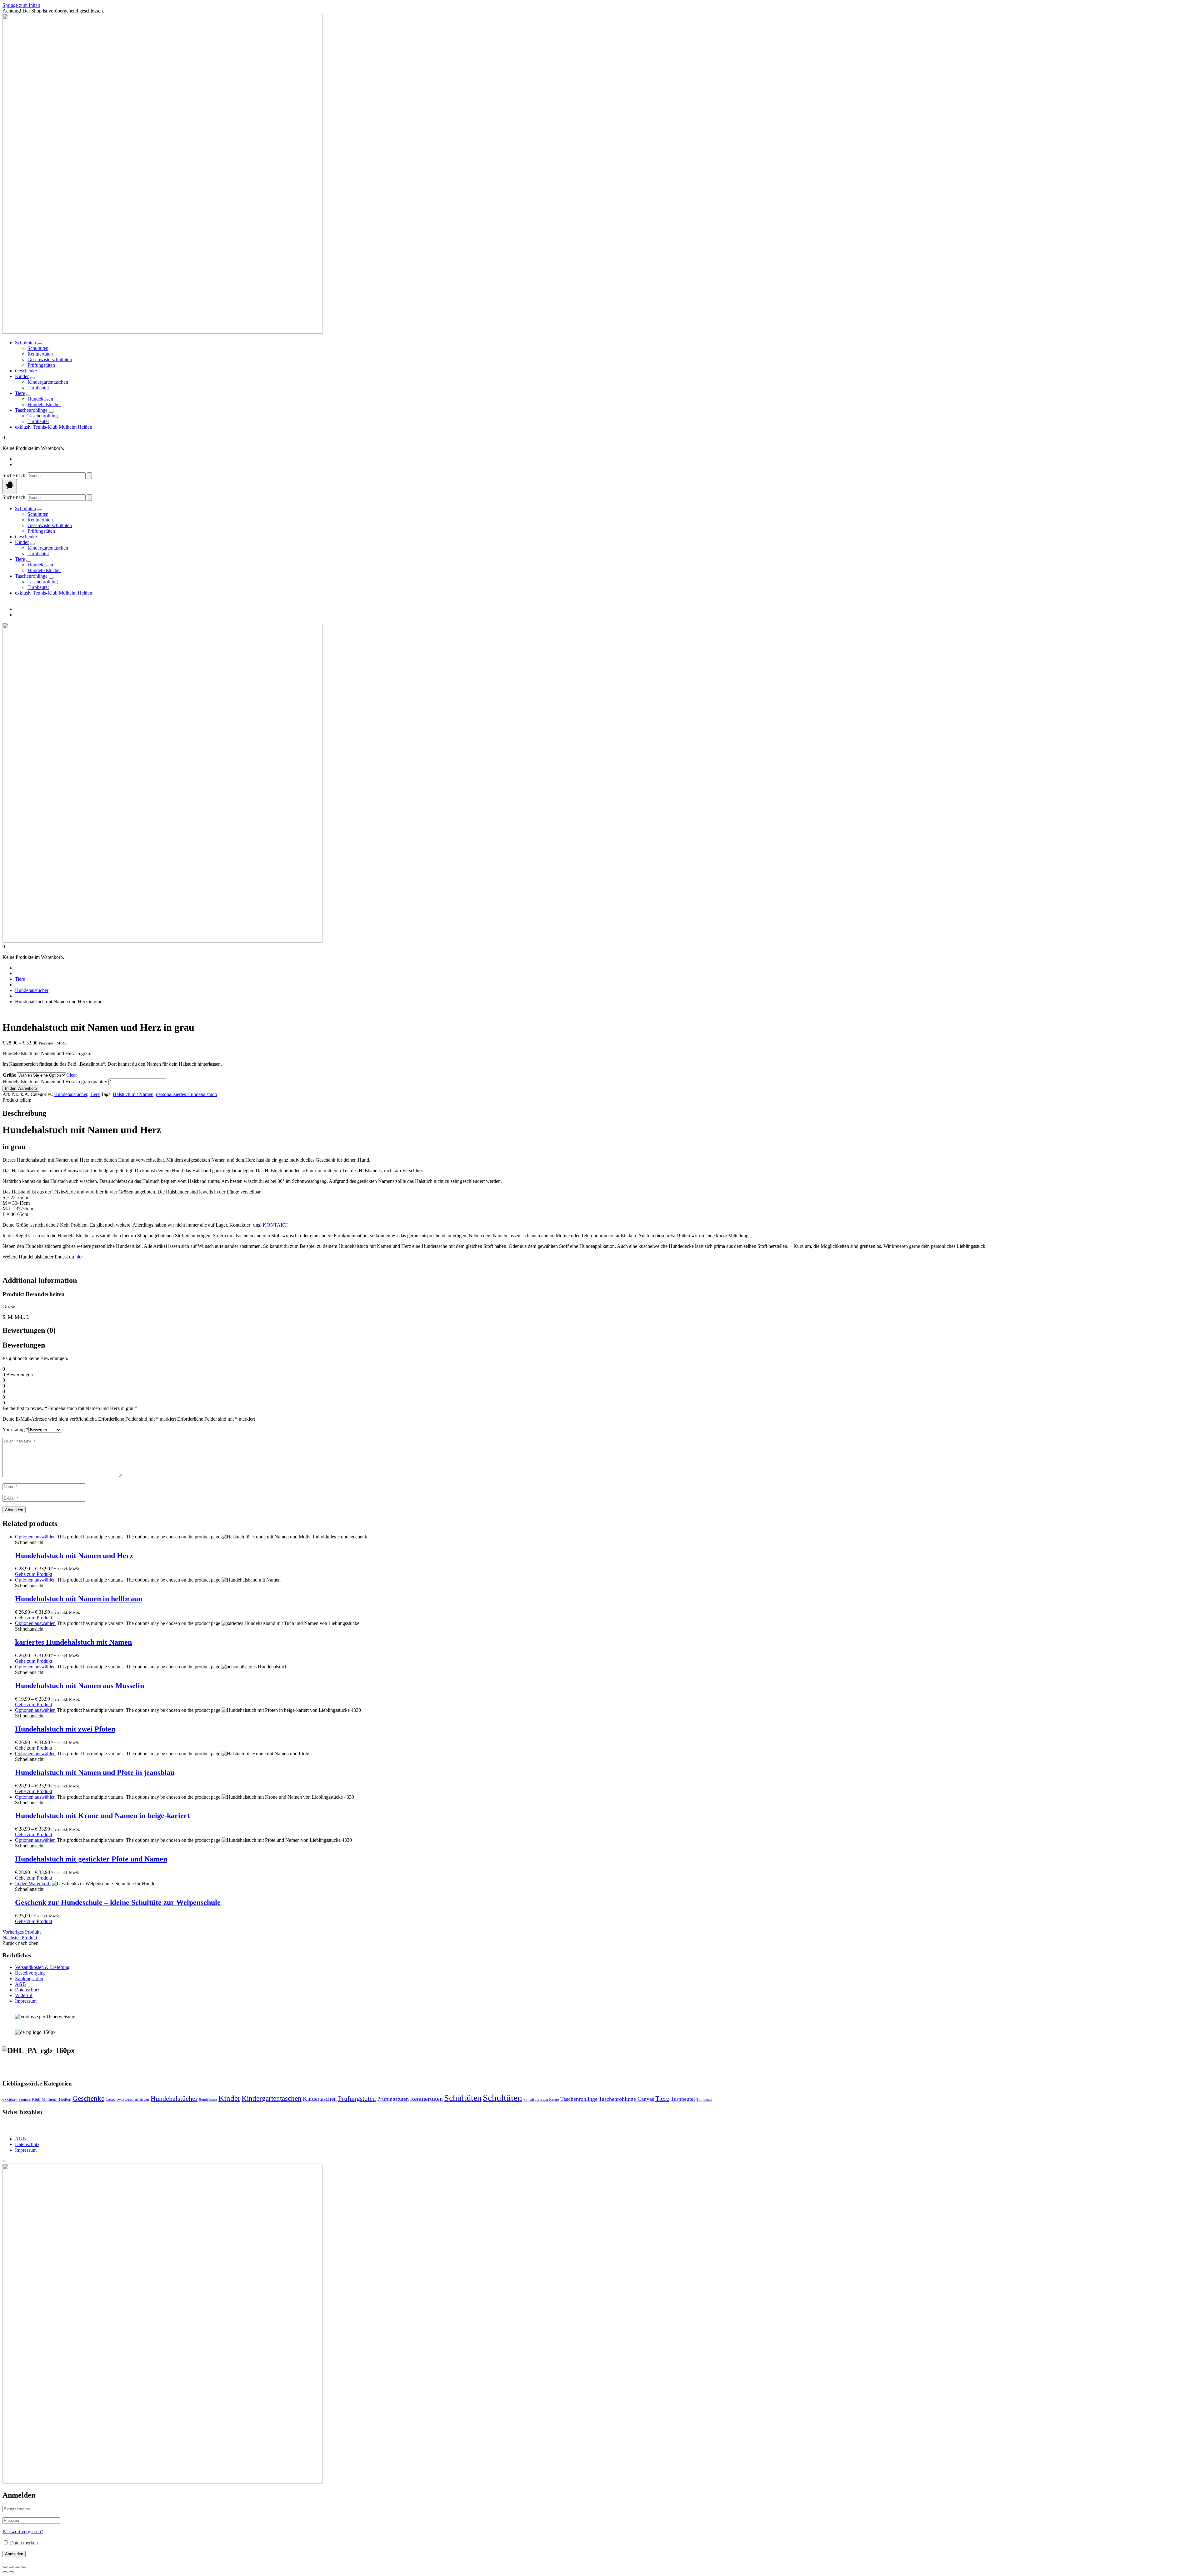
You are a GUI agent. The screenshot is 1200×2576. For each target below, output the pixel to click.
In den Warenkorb (21, 1088)
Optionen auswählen (35, 1537)
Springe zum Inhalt (21, 5)
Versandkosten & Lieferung (42, 1967)
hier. (80, 1257)
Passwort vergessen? (23, 2531)
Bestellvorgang (30, 1973)
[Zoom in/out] (5, 2567)
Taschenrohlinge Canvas (626, 2099)
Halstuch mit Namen (133, 1094)
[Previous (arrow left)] (5, 2572)
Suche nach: (15, 475)
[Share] (17, 2567)
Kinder (22, 376)
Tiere (20, 393)
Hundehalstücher (32, 990)
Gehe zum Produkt (34, 1574)
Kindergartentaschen (272, 2098)
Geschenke (26, 371)
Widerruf (24, 1995)
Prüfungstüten (357, 2099)
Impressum (26, 2001)
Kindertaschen (320, 2099)
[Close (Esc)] (24, 2567)
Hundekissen (208, 2100)
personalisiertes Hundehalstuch (186, 1094)
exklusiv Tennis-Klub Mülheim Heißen (54, 427)
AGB (20, 1984)
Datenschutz (27, 1990)
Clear (72, 1075)
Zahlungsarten (29, 1978)
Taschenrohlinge (31, 410)
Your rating (15, 1430)
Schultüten (25, 343)
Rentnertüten (426, 2099)
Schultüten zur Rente (541, 2099)
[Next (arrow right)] (11, 2572)
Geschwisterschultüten (127, 2099)
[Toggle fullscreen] (11, 2567)
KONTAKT (275, 1225)
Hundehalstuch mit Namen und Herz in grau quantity (55, 1081)
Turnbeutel (683, 2099)
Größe (10, 1075)
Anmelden (14, 2554)
